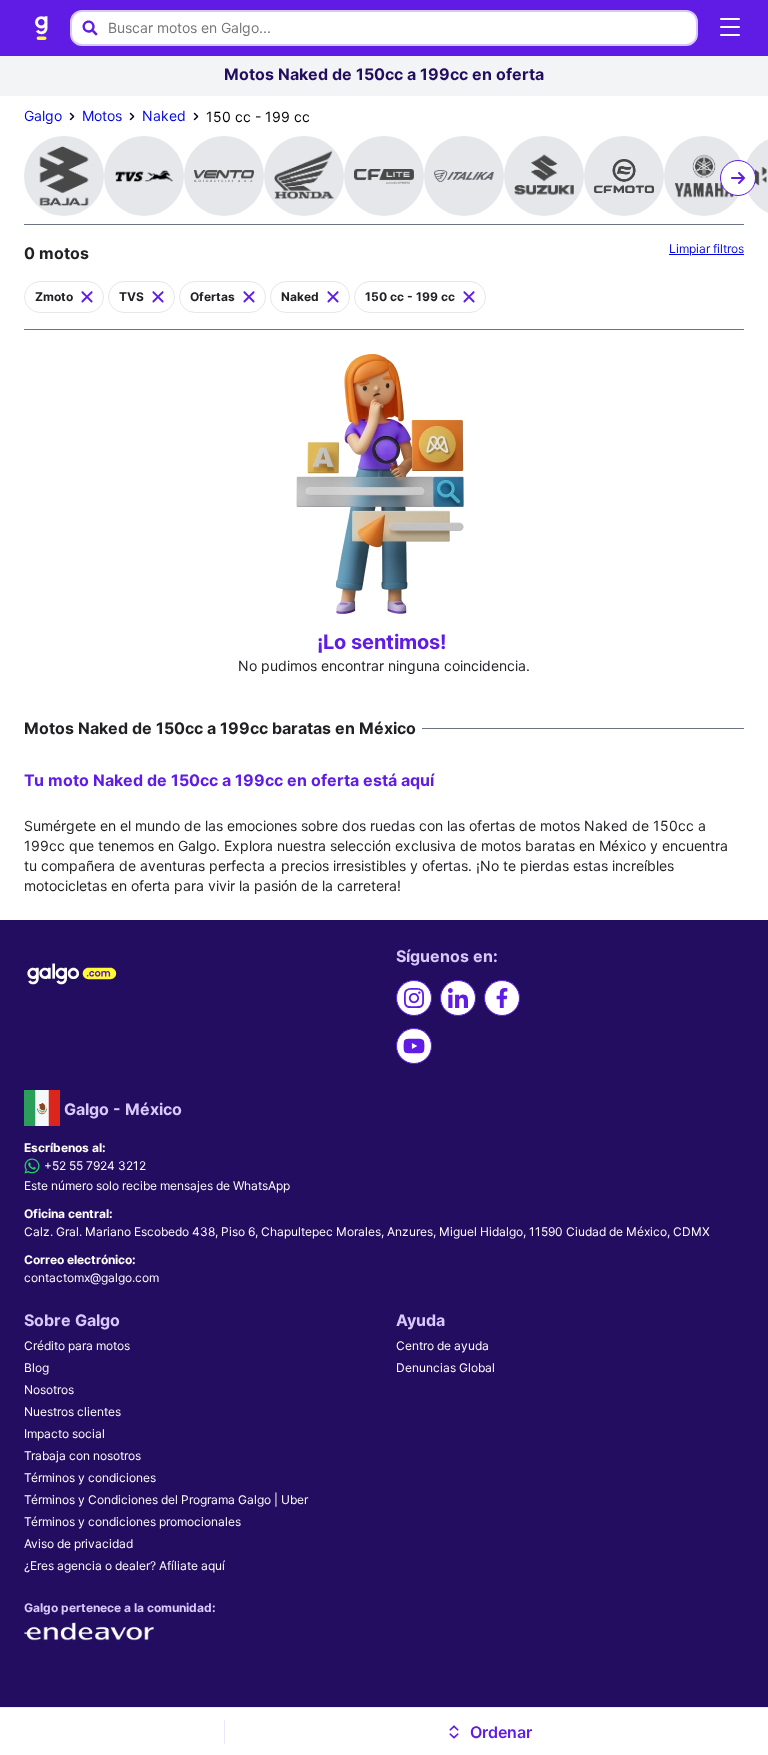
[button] (488, 1732)
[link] (42, 28)
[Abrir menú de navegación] (730, 28)
